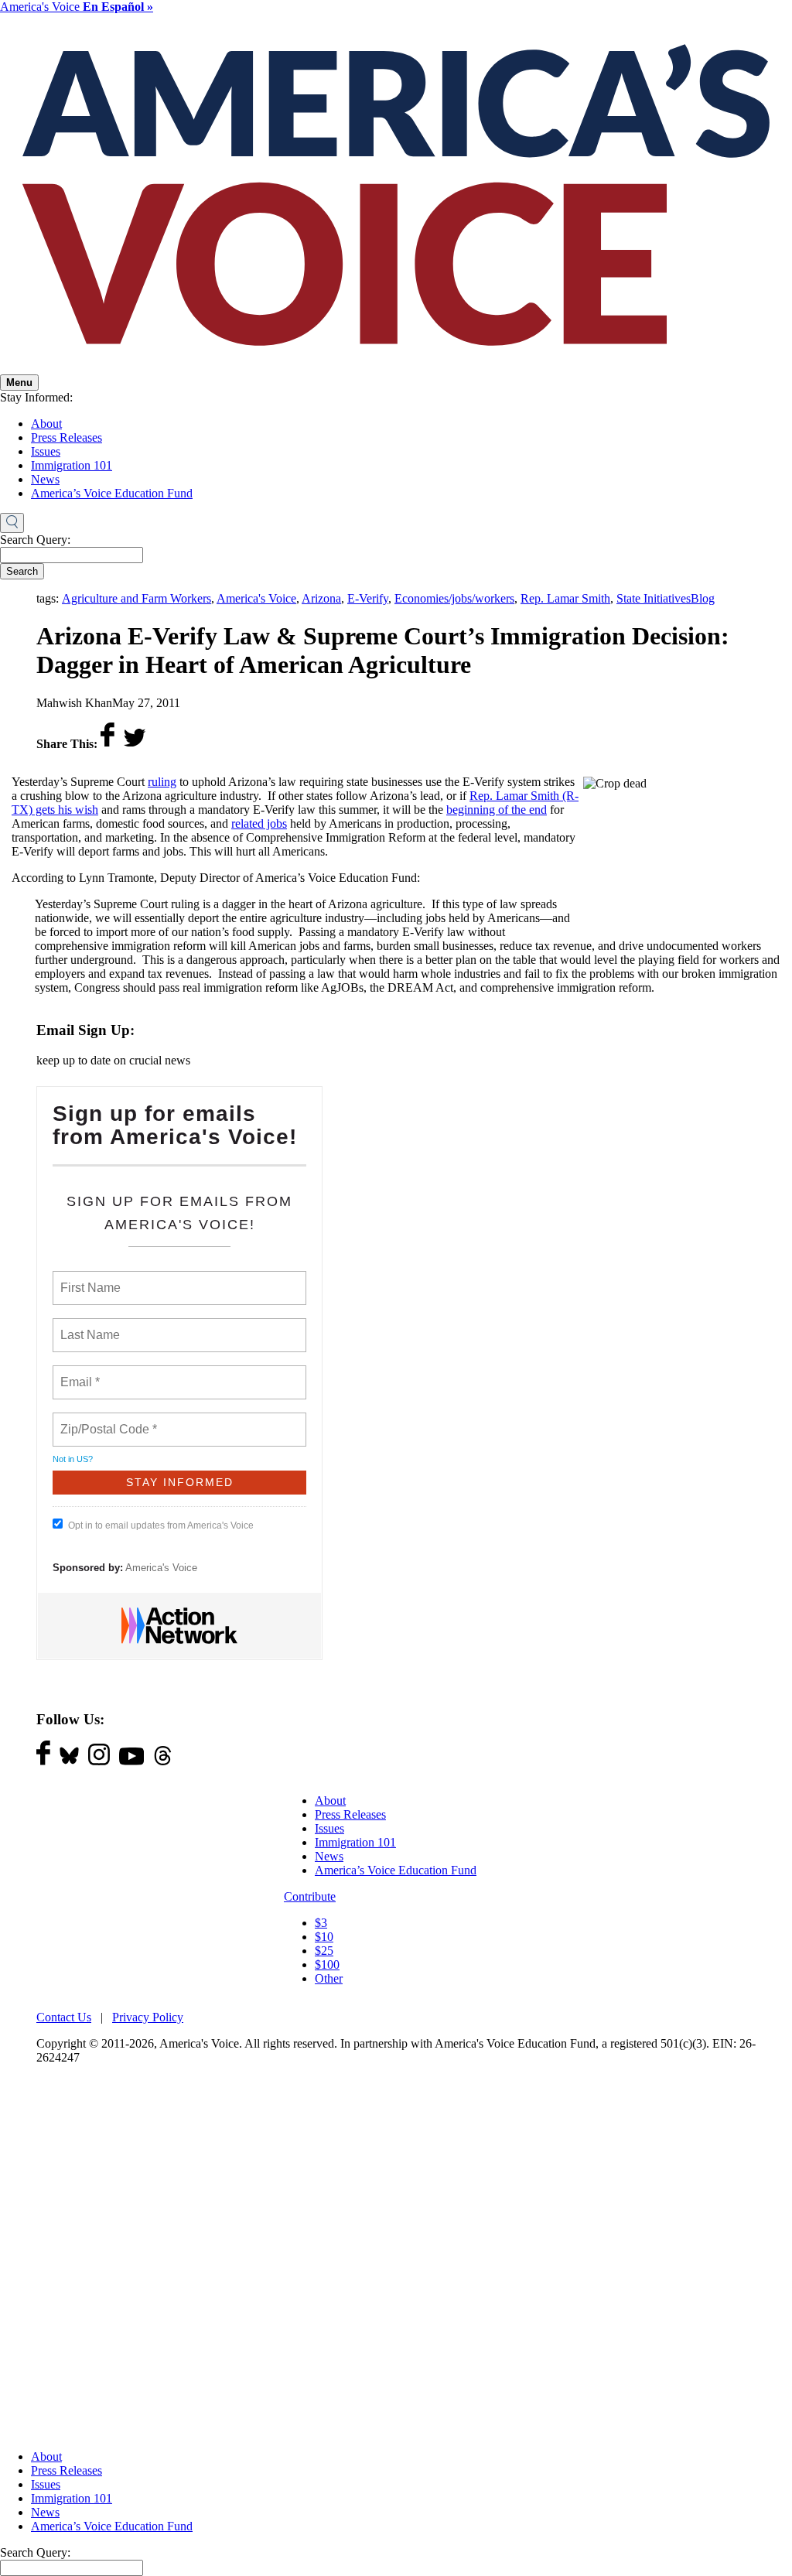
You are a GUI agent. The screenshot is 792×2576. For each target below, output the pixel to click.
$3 (321, 1923)
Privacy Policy (148, 2017)
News (45, 479)
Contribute (310, 1896)
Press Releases (67, 437)
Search (22, 571)
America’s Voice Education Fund (112, 493)
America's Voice (77, 7)
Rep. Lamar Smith (565, 598)
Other (329, 1978)
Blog (703, 598)
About (46, 424)
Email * (79, 1373)
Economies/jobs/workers (454, 598)
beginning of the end (497, 810)
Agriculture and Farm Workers (137, 598)
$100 (327, 1964)
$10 (324, 1937)
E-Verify (368, 598)
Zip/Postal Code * (106, 1420)
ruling (162, 782)
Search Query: (35, 540)
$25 (324, 1951)
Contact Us (64, 2017)
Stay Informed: (36, 397)
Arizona (321, 598)
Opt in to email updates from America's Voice (161, 1525)
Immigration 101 (72, 465)
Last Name (87, 1326)
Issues (46, 451)
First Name (89, 1279)
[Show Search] (12, 523)
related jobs (259, 823)
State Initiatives (654, 598)
